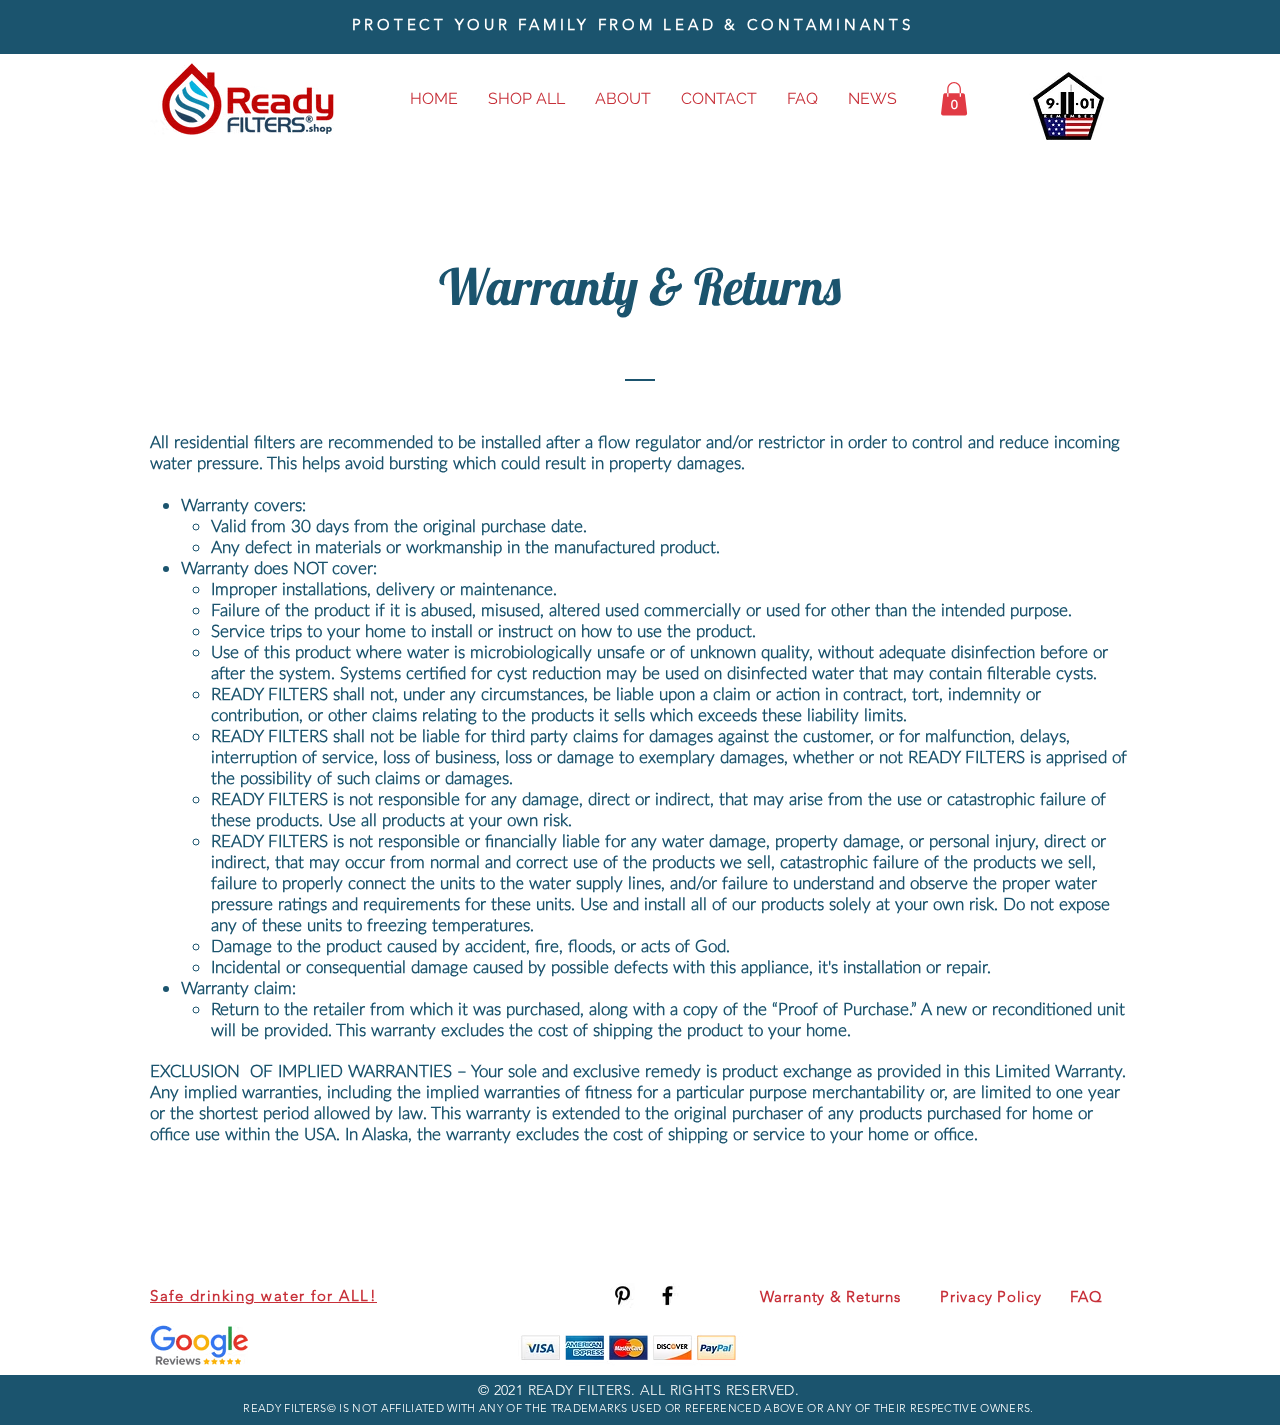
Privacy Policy (991, 1296)
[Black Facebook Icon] (667, 1295)
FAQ (1086, 1296)
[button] (954, 98)
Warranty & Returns (830, 1296)
